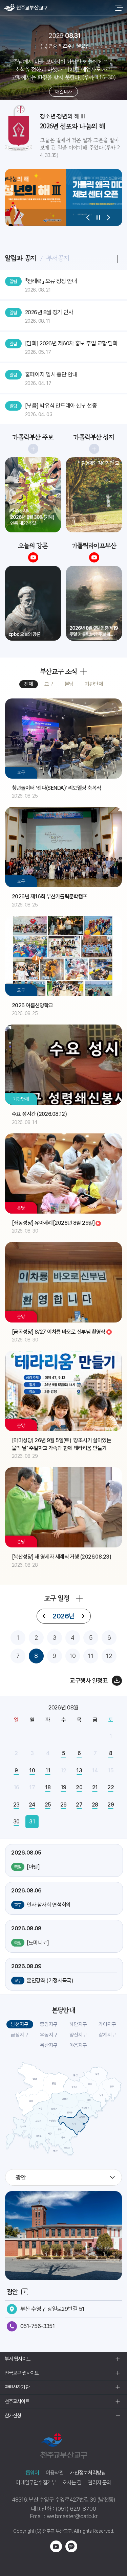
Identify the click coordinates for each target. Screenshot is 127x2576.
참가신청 (13, 2416)
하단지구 (78, 2024)
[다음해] (83, 1616)
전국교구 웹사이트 (22, 2373)
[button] (88, 217)
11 (91, 1656)
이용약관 (55, 2473)
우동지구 (49, 2035)
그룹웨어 (30, 2473)
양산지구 (78, 2035)
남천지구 (20, 2024)
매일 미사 (63, 92)
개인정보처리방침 (88, 2473)
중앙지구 (49, 2024)
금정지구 (20, 2035)
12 (109, 1656)
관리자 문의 (99, 2482)
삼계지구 (107, 2035)
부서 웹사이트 (18, 2359)
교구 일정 (57, 1598)
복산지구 (49, 2045)
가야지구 (107, 2024)
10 (73, 1656)
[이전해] (44, 1616)
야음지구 (78, 2045)
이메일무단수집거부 (36, 2482)
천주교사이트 (17, 2401)
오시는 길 (72, 2482)
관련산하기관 (17, 2387)
